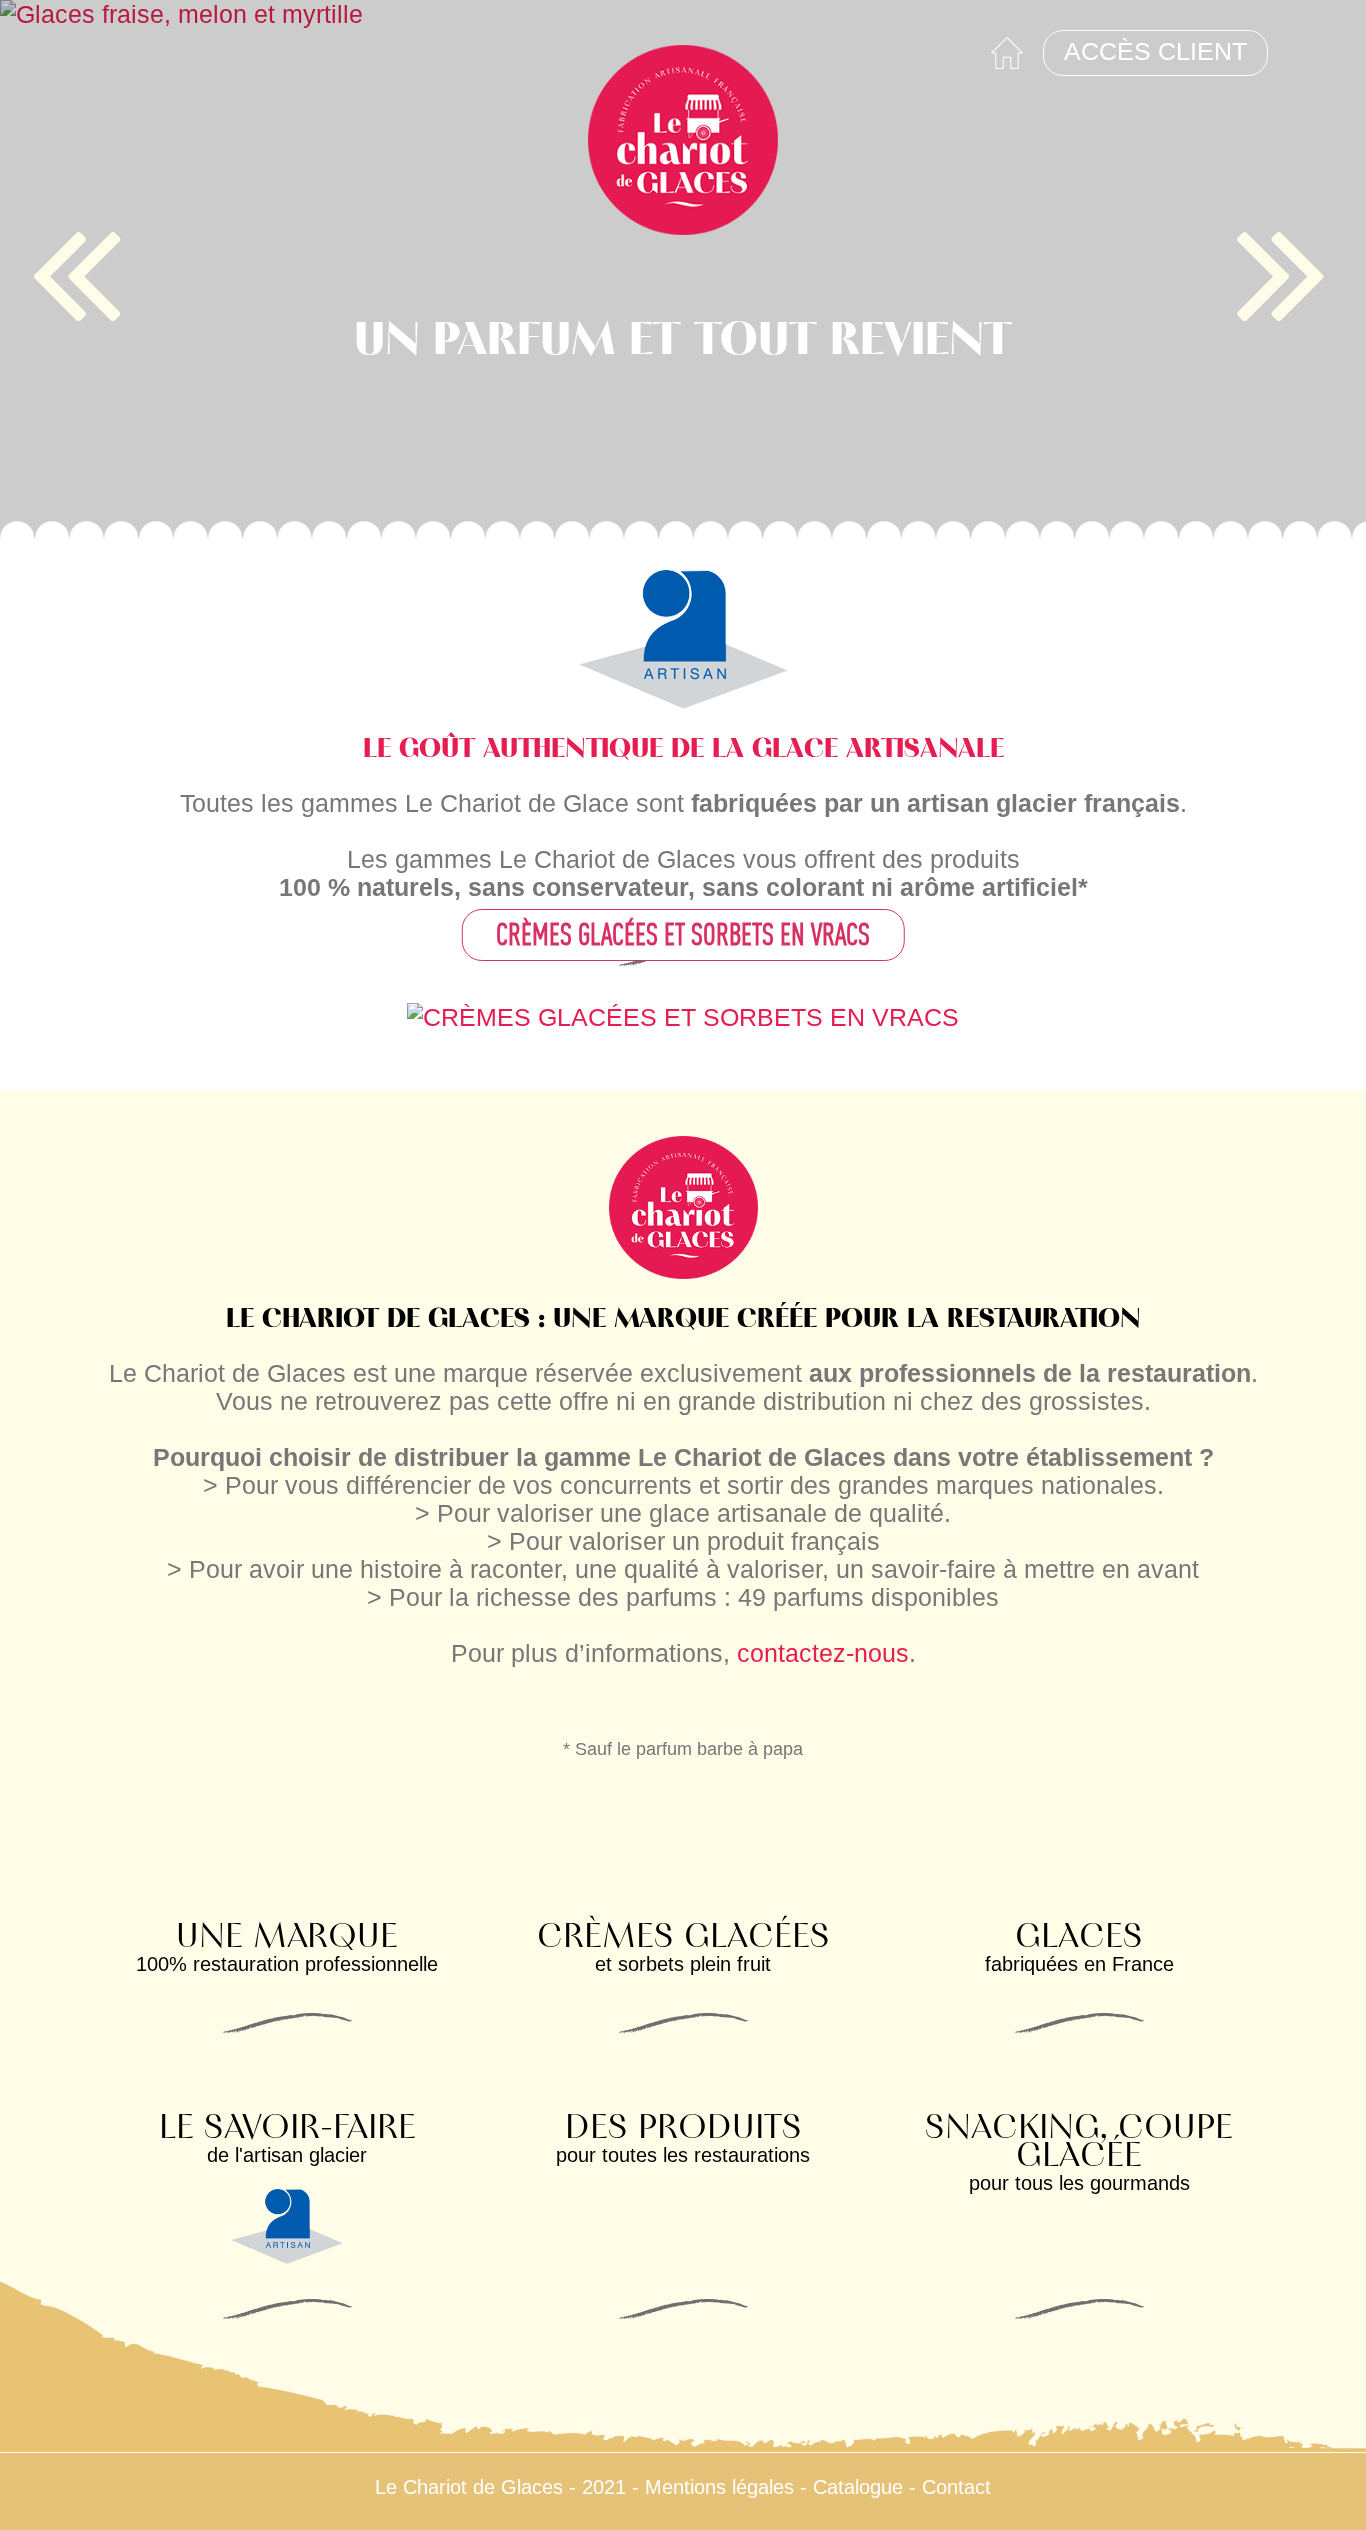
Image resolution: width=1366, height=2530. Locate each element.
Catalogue (858, 2487)
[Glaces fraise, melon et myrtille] (683, 270)
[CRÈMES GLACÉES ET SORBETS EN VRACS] (683, 1015)
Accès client (1155, 51)
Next (1286, 271)
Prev (80, 271)
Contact (956, 2487)
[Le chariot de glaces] (683, 140)
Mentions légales (719, 2487)
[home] (1007, 53)
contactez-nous (823, 1653)
